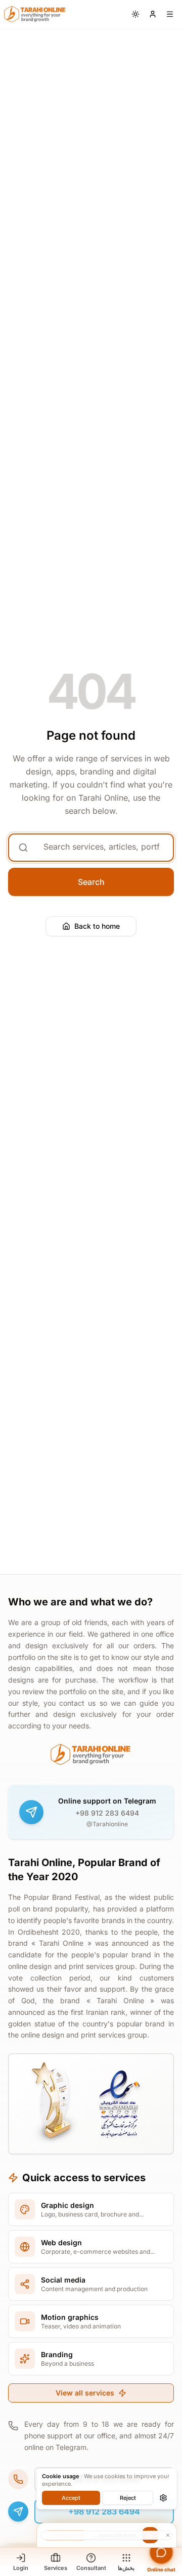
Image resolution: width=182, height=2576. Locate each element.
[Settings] (163, 2498)
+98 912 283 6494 (107, 1813)
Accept (71, 2498)
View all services (85, 2393)
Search (91, 882)
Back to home (97, 926)
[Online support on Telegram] (31, 1812)
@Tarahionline (107, 1824)
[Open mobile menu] (170, 14)
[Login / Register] (153, 14)
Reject (128, 2498)
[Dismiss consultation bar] (107, 2535)
